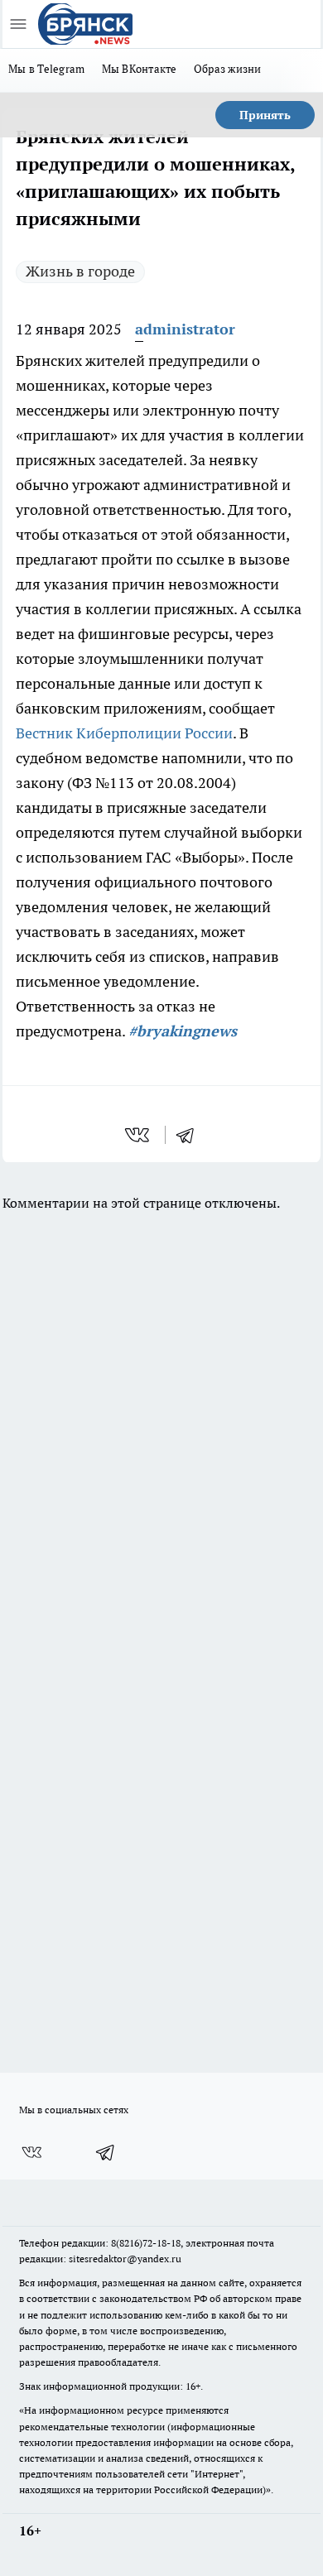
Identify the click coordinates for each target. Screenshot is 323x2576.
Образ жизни (228, 69)
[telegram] (190, 1135)
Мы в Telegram (47, 69)
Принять (265, 115)
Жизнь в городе (80, 271)
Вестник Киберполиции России (124, 733)
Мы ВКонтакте (140, 69)
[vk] (139, 1135)
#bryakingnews (183, 1031)
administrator (185, 329)
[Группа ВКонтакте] (31, 2152)
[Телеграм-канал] (106, 2152)
